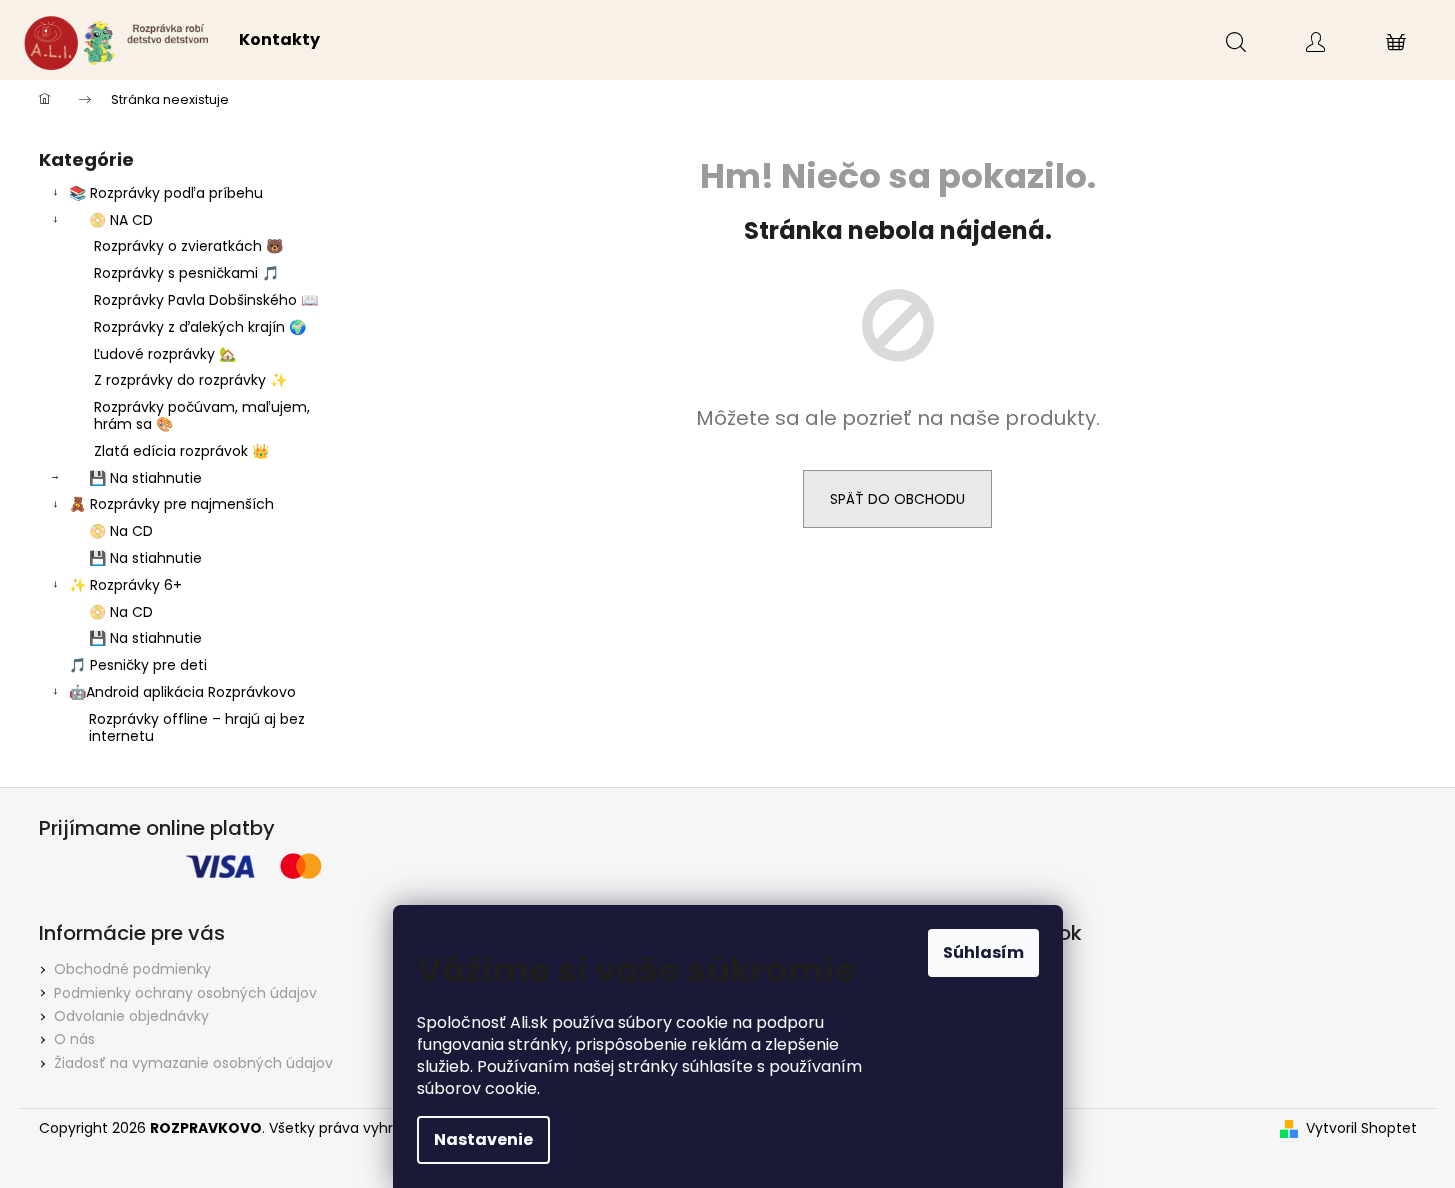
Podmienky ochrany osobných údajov (185, 993)
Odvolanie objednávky (131, 1016)
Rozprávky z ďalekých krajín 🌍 (200, 327)
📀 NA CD (121, 220)
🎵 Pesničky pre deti (138, 665)
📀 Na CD (121, 531)
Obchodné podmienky (132, 969)
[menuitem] (279, 40)
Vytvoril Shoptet (1361, 1128)
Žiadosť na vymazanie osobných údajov (193, 1063)
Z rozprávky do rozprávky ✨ (190, 380)
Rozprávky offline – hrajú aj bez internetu (197, 727)
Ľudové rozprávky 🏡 (165, 354)
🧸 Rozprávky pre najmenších (171, 504)
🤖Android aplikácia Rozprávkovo (182, 692)
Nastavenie (483, 1139)
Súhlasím (983, 952)
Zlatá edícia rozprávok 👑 (181, 451)
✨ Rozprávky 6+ (125, 585)
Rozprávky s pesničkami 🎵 (186, 273)
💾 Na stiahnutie (145, 478)
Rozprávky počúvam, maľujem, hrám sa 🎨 (202, 415)
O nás (74, 1039)
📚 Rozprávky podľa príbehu (166, 193)
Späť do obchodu (897, 499)
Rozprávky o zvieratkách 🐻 (188, 246)
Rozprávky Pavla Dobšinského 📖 (206, 300)
